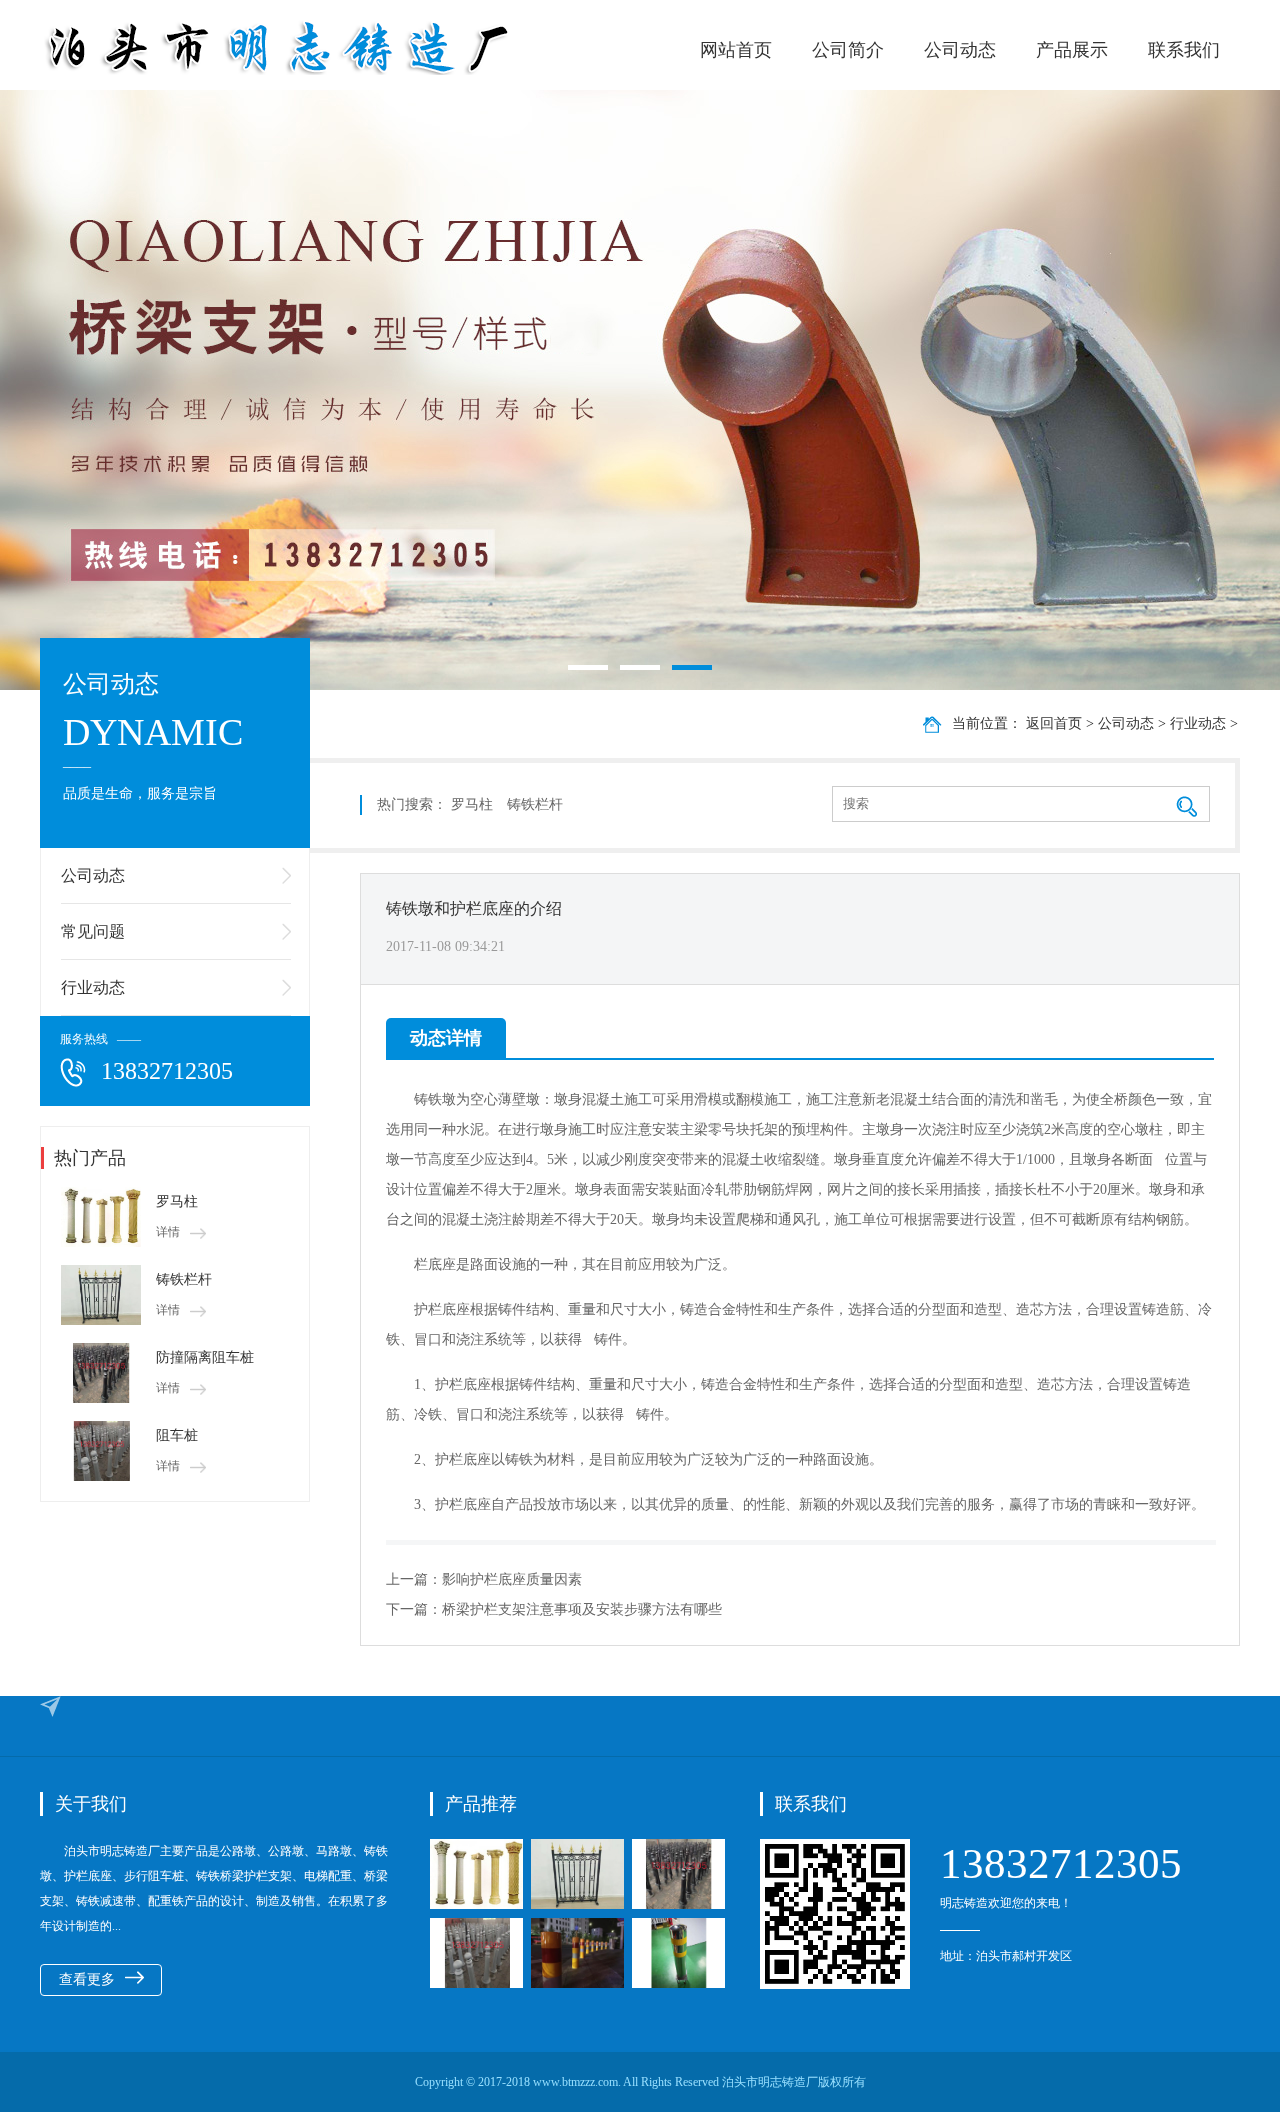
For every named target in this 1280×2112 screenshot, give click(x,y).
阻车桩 (177, 1435)
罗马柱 (177, 1201)
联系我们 (1184, 50)
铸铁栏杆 (184, 1279)
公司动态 (960, 50)
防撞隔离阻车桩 (205, 1357)
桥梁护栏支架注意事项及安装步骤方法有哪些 (582, 1609)
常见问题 (93, 931)
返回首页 (1054, 723)
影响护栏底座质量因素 (512, 1579)
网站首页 (736, 50)
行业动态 (93, 987)
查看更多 (87, 1979)
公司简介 (848, 50)
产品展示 (1072, 50)
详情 (168, 1232)
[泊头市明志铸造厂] (340, 47)
